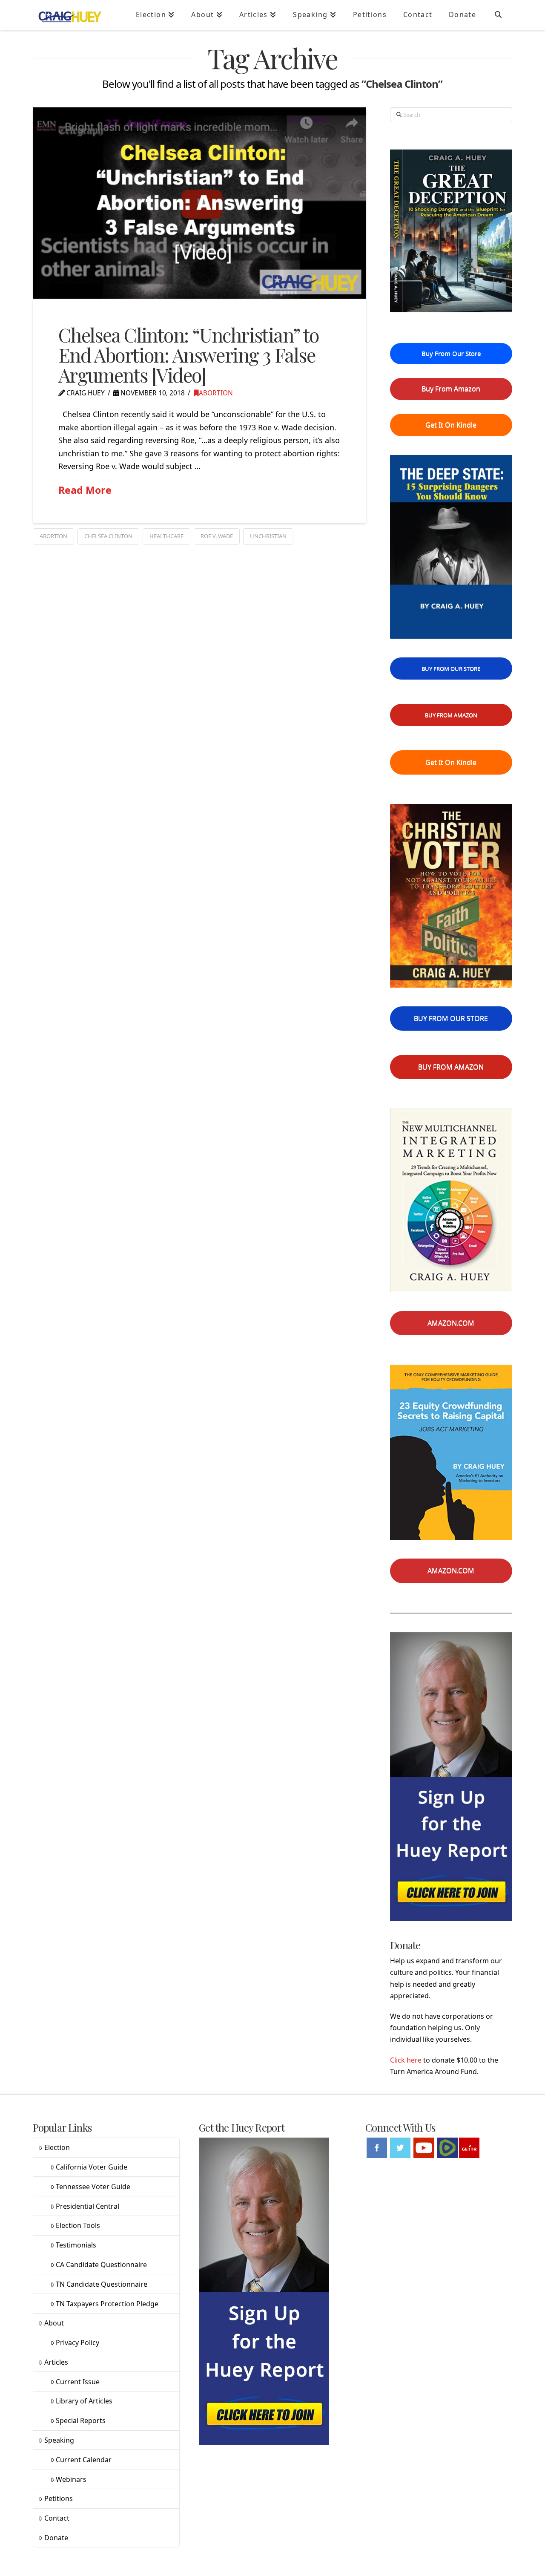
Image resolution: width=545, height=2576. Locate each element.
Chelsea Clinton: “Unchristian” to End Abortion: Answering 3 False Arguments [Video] (189, 355)
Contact (57, 2518)
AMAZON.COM (451, 1323)
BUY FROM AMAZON (451, 715)
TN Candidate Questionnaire (102, 2284)
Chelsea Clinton (108, 536)
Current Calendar (84, 2460)
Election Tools (78, 2225)
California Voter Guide (92, 2167)
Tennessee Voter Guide (93, 2187)
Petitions (59, 2498)
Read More (85, 490)
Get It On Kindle (451, 425)
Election (57, 2147)
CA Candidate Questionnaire (101, 2265)
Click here (406, 2060)
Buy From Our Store (451, 353)
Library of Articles (84, 2401)
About (54, 2323)
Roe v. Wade (217, 536)
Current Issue (78, 2382)
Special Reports (81, 2420)
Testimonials (76, 2245)
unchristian (268, 536)
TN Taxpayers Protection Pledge (107, 2304)
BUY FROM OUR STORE (451, 668)
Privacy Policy (77, 2343)
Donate (56, 2538)
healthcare (166, 536)
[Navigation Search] (498, 15)
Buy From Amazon (451, 389)
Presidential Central (87, 2206)
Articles (56, 2362)
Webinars (71, 2479)
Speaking (59, 2440)
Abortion (216, 393)
